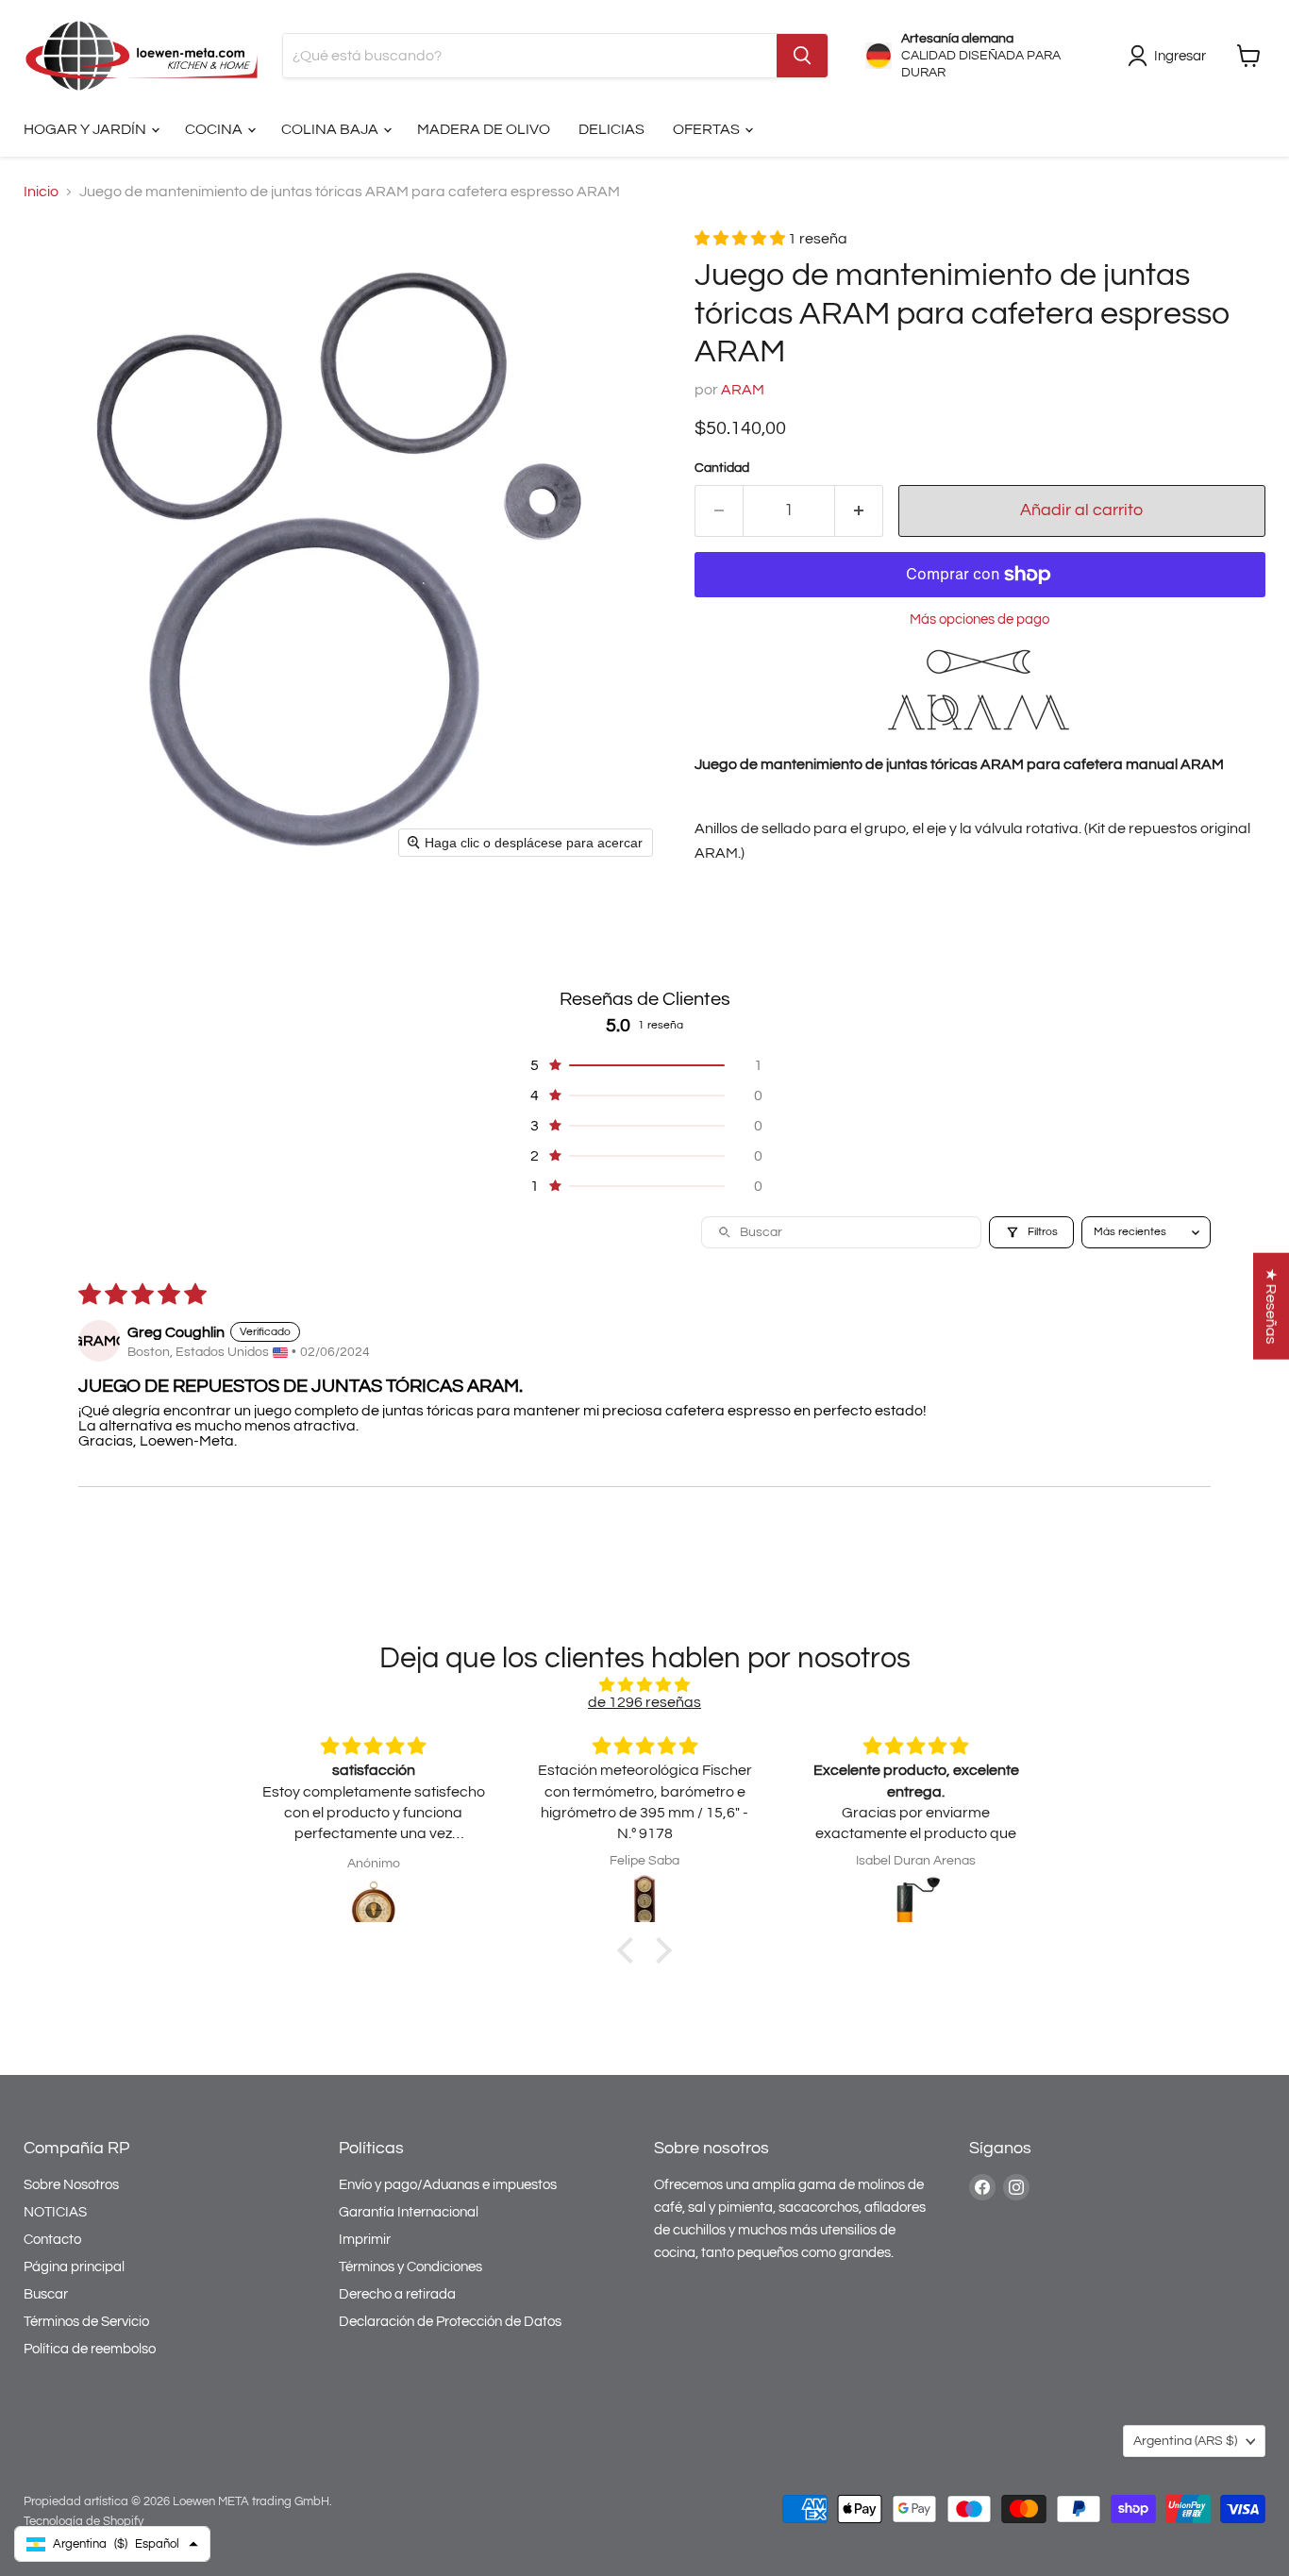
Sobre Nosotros (71, 2185)
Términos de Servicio (86, 2322)
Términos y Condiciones (410, 2267)
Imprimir (365, 2240)
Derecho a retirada (397, 2294)
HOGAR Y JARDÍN (86, 129)
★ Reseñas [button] (1271, 1306)
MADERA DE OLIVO (484, 129)
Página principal (74, 2267)
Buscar (46, 2294)
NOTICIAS (55, 2212)
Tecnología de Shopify (84, 2521)
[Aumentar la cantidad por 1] (859, 511)
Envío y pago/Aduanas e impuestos (448, 2185)
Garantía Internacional (409, 2212)
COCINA (215, 129)
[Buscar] (802, 56)
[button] (741, 239)
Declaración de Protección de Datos (450, 2322)
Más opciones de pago (979, 619)
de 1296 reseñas (644, 1702)
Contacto (52, 2240)
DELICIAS (611, 129)
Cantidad (722, 468)
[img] (644, 1685)
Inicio (41, 192)
